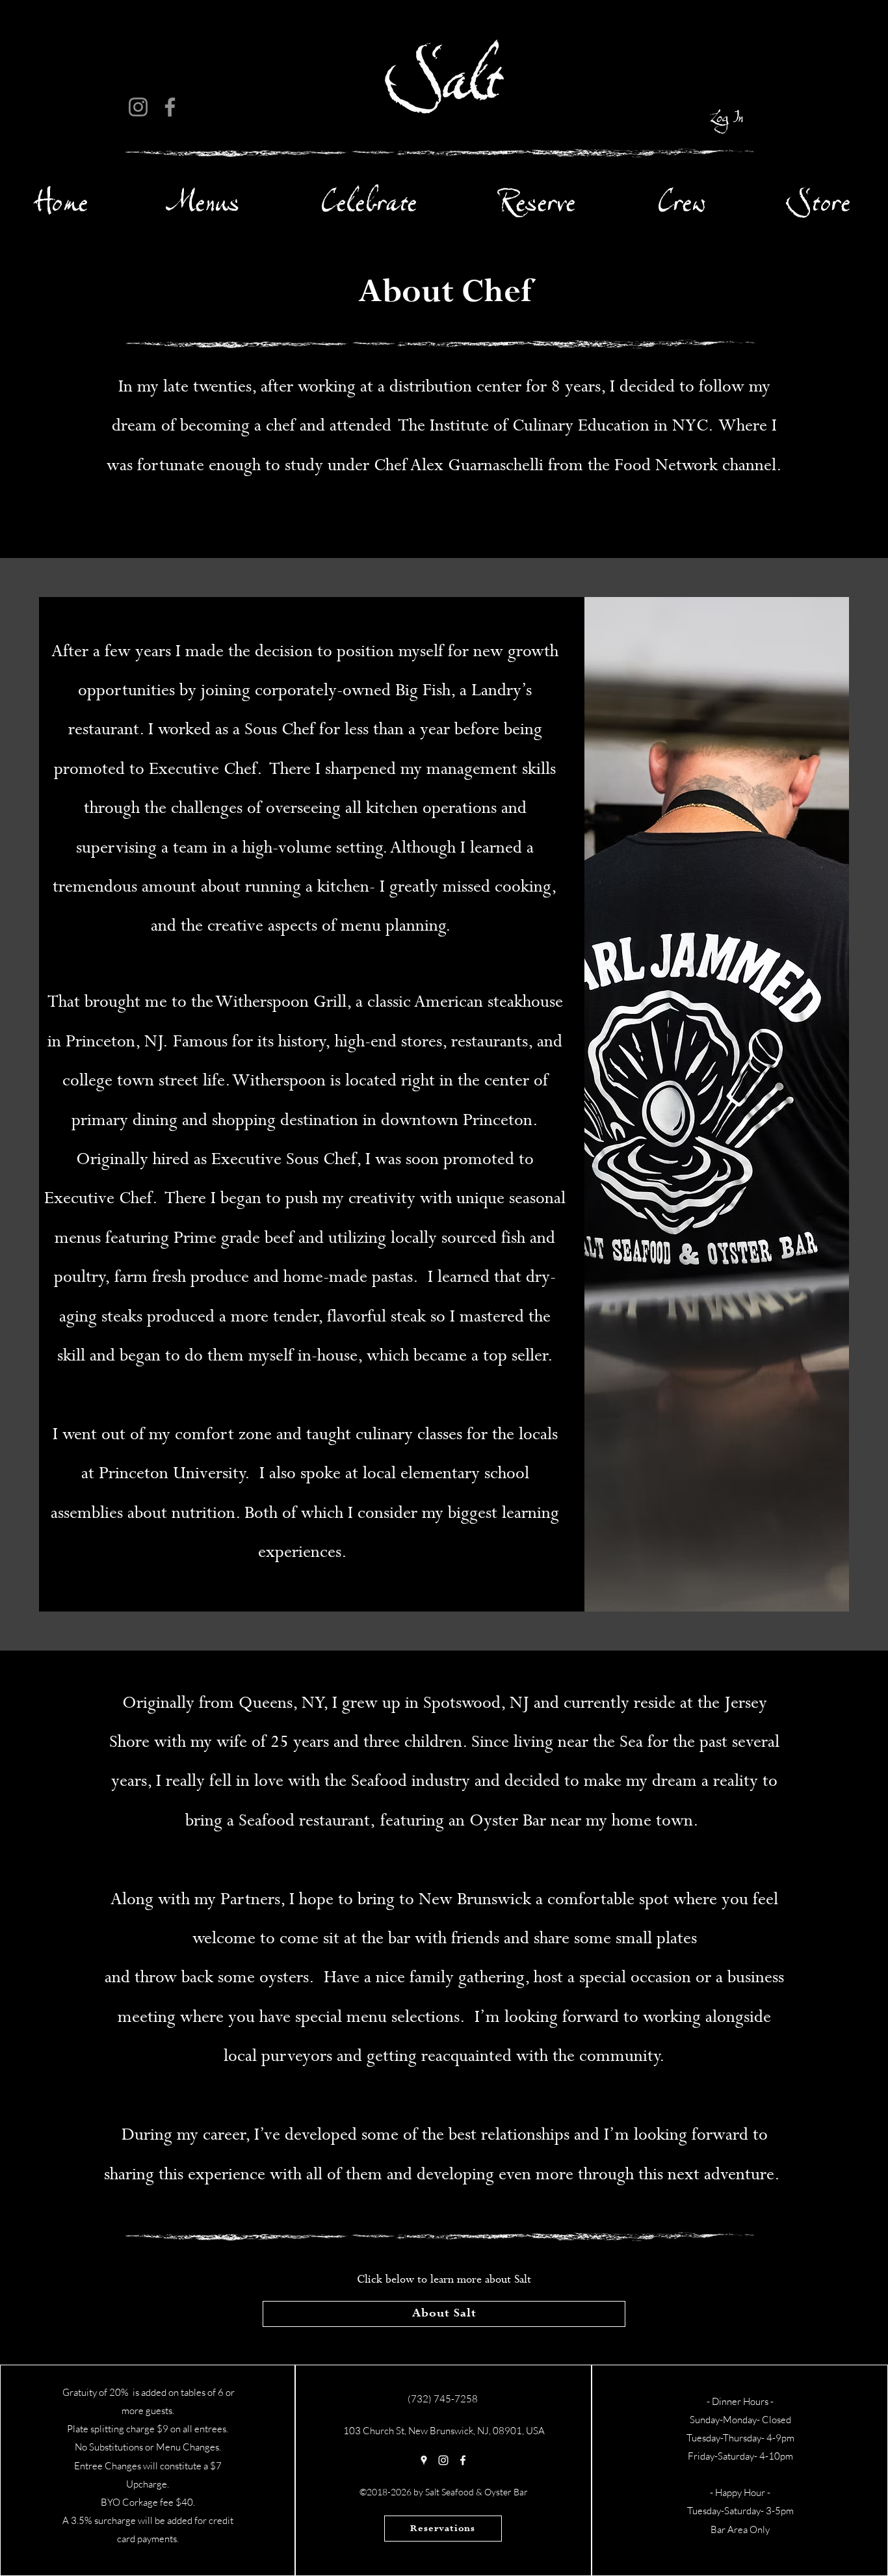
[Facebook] (170, 107)
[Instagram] (138, 107)
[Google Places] (424, 2460)
